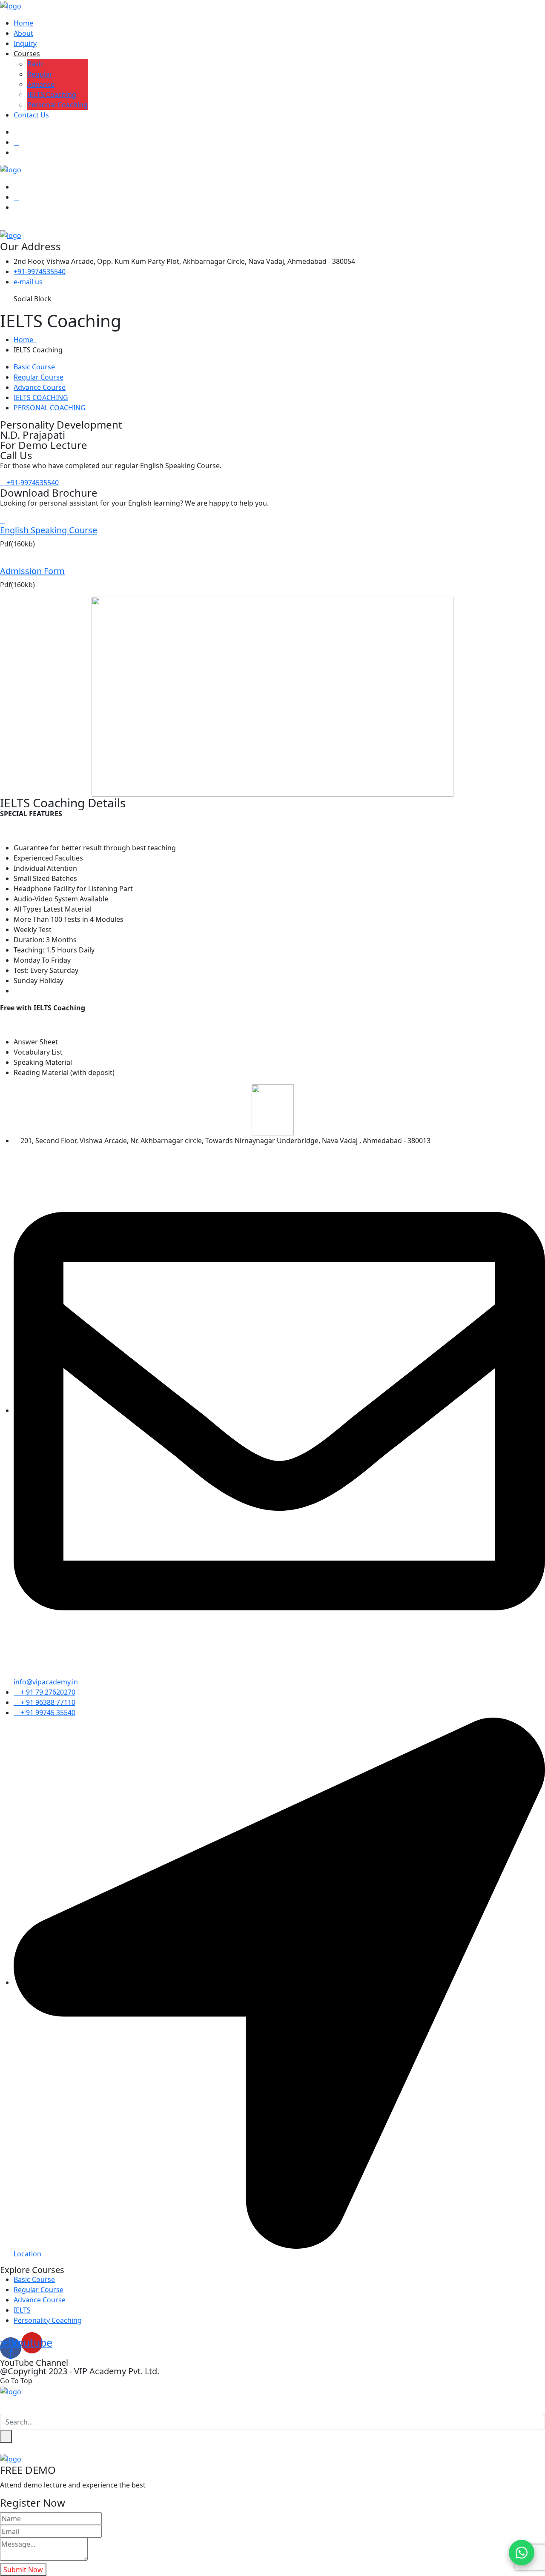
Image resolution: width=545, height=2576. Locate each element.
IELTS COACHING (41, 397)
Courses (27, 54)
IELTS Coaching (52, 94)
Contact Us (31, 115)
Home (23, 23)
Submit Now (23, 2570)
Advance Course (40, 387)
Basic (36, 64)
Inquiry (25, 43)
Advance (41, 84)
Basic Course (34, 367)
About (23, 33)
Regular (40, 74)
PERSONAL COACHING (50, 408)
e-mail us (28, 282)
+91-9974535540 (40, 272)
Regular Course (39, 377)
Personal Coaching (57, 105)
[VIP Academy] (11, 5)
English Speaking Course (49, 530)
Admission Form (32, 571)
